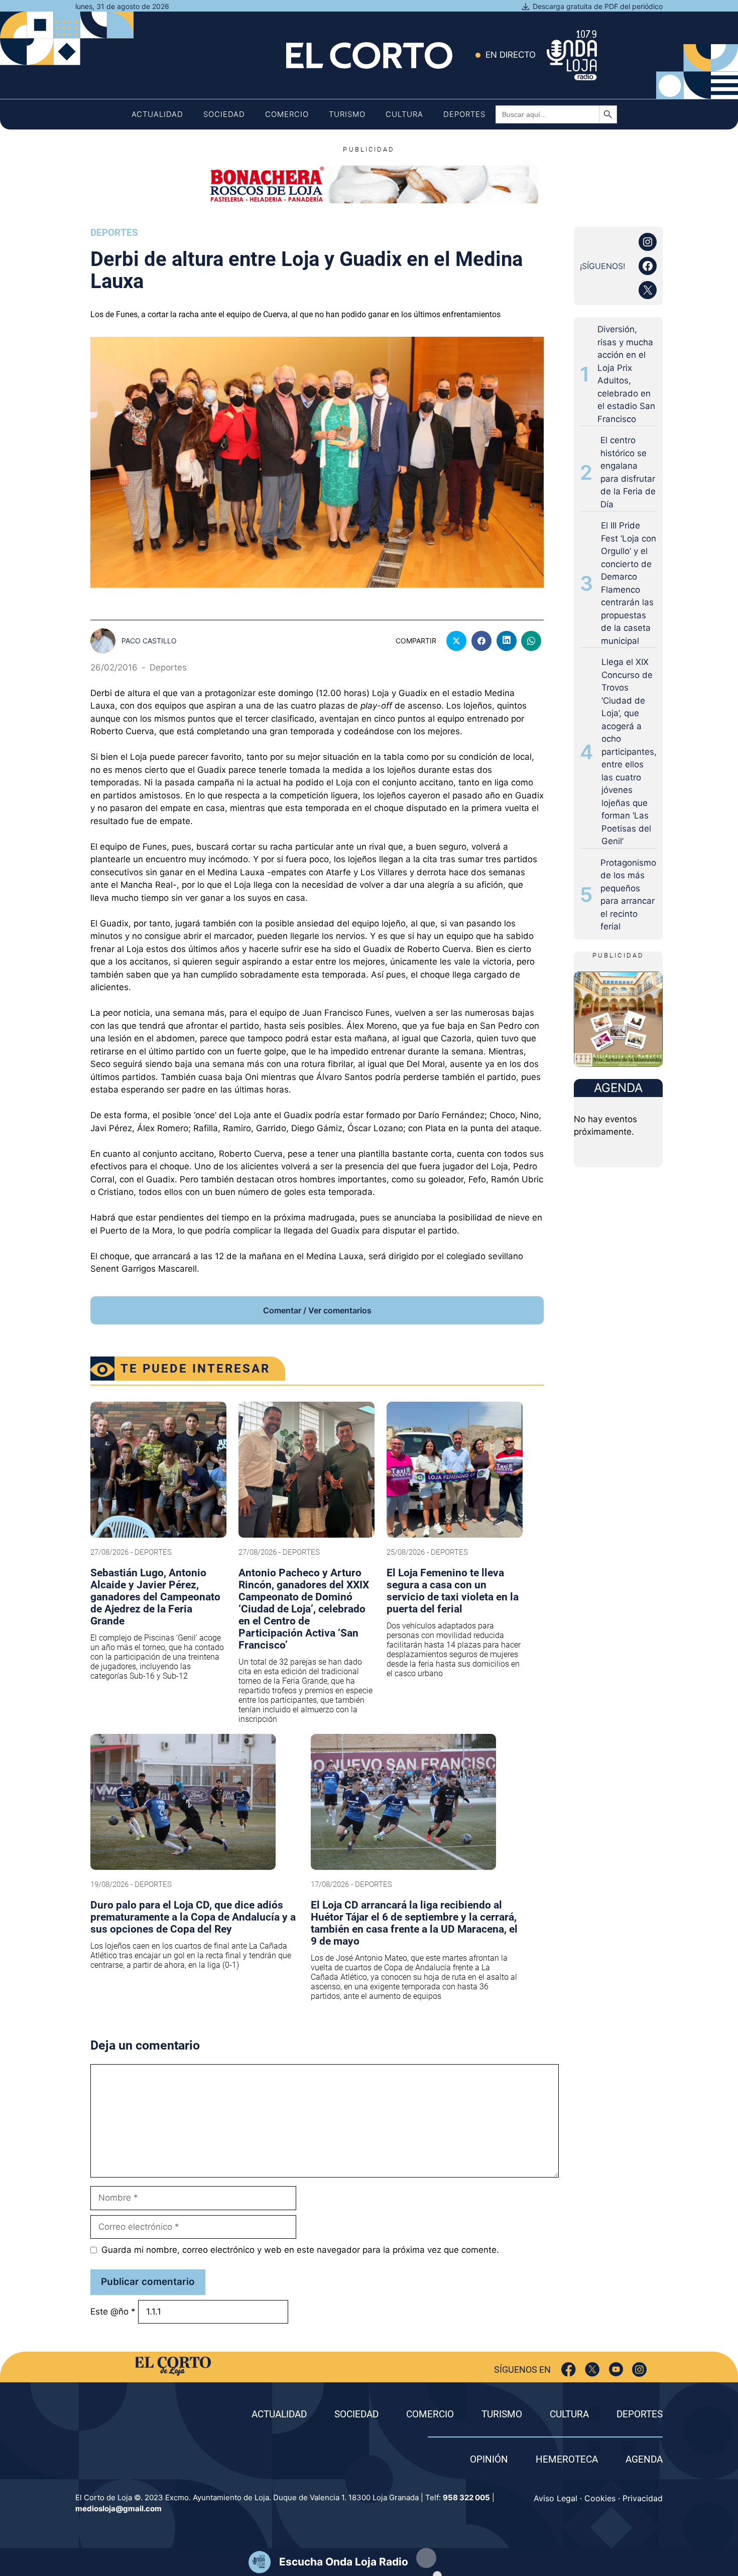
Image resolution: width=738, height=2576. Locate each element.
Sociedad (224, 114)
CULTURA (569, 2414)
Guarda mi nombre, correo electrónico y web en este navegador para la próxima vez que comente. (300, 2250)
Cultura (404, 114)
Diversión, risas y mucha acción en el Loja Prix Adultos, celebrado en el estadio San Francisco (626, 374)
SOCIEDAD (356, 2414)
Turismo (347, 114)
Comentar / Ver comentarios (317, 1310)
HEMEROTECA (567, 2459)
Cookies (600, 2498)
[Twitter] (592, 2369)
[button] (426, 2558)
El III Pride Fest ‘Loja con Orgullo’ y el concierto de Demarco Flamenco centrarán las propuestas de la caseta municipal (629, 583)
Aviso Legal (556, 2498)
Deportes (464, 114)
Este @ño (113, 2312)
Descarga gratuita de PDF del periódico (598, 6)
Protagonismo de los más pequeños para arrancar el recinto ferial (628, 895)
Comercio (287, 114)
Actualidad (157, 114)
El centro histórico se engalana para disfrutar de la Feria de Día (628, 472)
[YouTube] (616, 2369)
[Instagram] (639, 2369)
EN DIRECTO (511, 55)
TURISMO (502, 2414)
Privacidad (643, 2498)
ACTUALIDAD (279, 2414)
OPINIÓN (489, 2459)
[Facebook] (569, 2369)
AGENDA (644, 2459)
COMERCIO (430, 2414)
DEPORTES (640, 2414)
